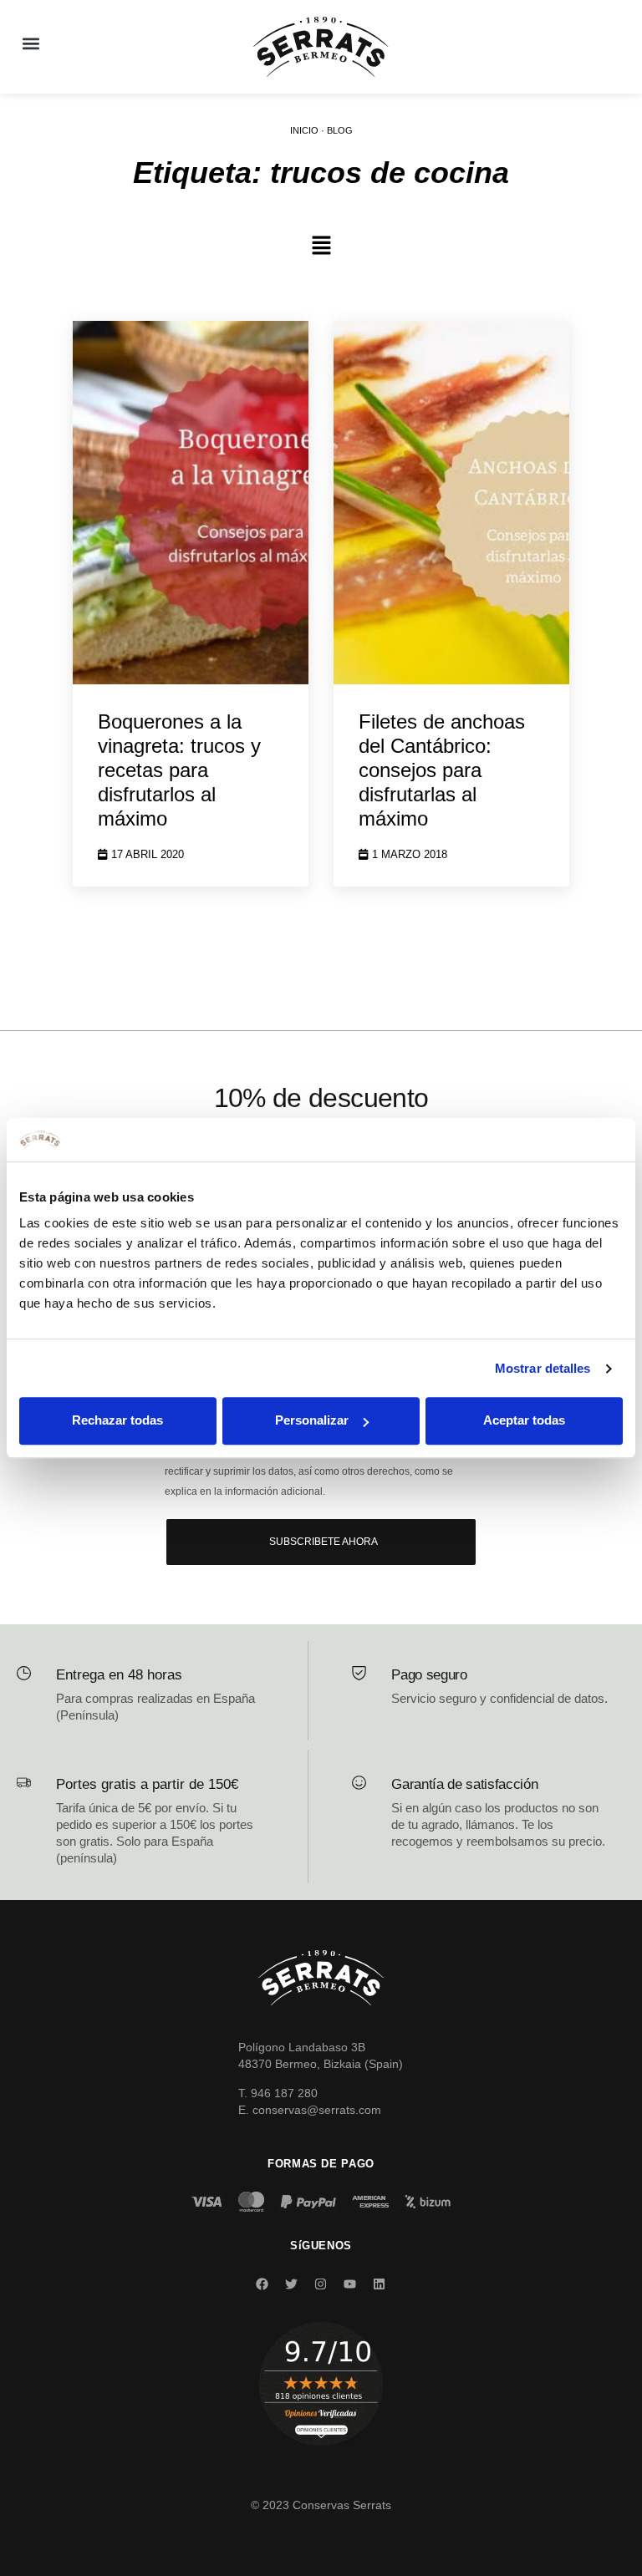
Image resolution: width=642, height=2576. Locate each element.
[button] (31, 43)
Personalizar (312, 1421)
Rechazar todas (117, 1421)
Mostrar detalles (543, 1368)
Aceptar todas (524, 1421)
